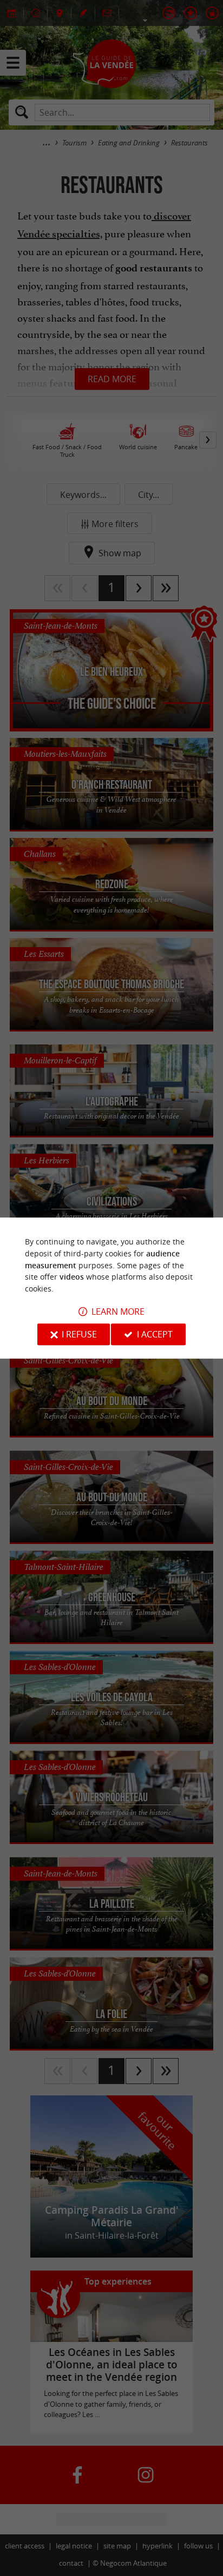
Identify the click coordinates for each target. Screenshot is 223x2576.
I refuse (79, 1334)
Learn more (118, 1312)
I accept (155, 1334)
